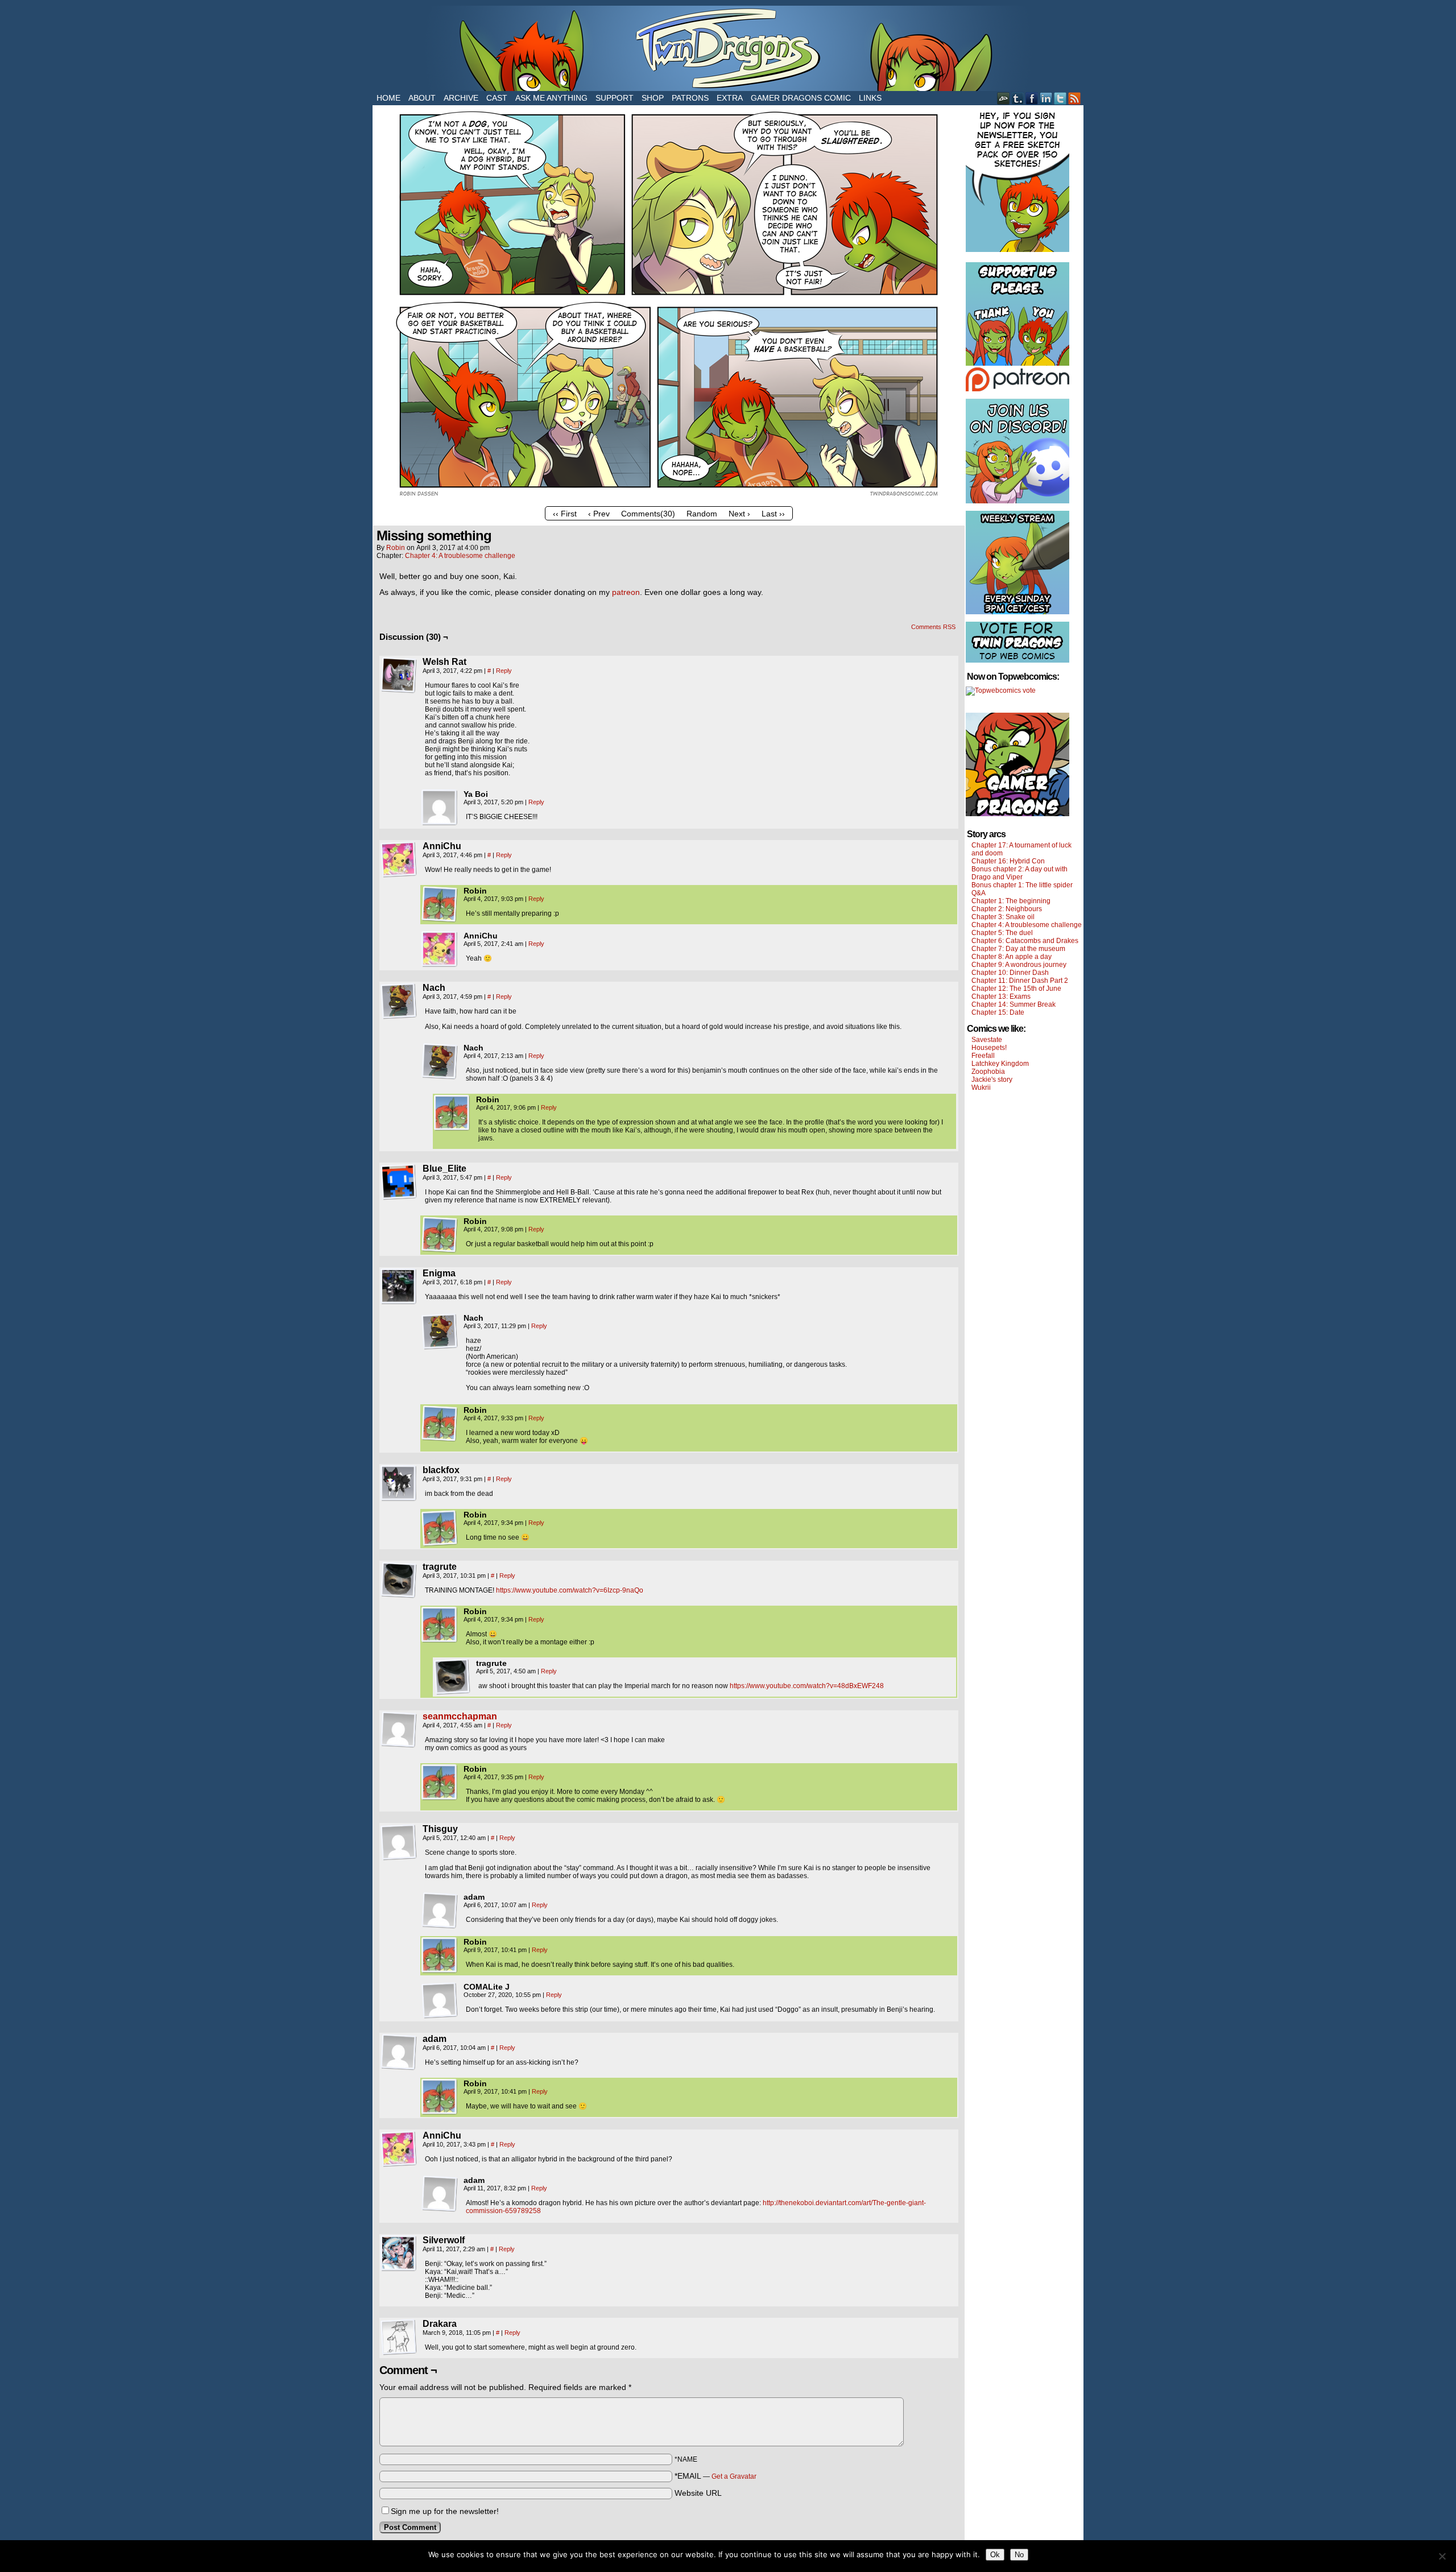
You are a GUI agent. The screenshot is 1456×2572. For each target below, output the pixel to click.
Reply (504, 671)
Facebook (1032, 98)
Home (388, 98)
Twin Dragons (728, 48)
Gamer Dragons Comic (801, 98)
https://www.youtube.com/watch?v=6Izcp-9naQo (570, 1590)
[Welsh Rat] (399, 675)
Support (615, 98)
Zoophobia (988, 1072)
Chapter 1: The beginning (1011, 901)
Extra (730, 98)
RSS (1075, 98)
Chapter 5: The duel (1002, 933)
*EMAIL (715, 2476)
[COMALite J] (440, 2000)
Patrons (690, 98)
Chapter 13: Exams (1001, 996)
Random (702, 514)
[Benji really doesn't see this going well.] (669, 498)
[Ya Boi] (440, 808)
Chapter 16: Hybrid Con (1008, 861)
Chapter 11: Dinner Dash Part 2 (1020, 981)
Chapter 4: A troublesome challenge (460, 556)
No (1019, 2555)
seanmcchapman (460, 1716)
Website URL (698, 2493)
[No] (1442, 2556)
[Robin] (440, 904)
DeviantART (1004, 98)
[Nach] (399, 1001)
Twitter (1060, 98)
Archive (461, 98)
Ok (995, 2555)
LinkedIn (1046, 98)
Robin (396, 548)
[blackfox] (399, 1483)
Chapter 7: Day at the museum (1018, 949)
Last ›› (773, 514)
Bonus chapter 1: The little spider (1022, 885)
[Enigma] (399, 1287)
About (422, 98)
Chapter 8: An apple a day (1012, 957)
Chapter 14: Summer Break (1014, 1004)
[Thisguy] (399, 1842)
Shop (653, 98)
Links (870, 98)
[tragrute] (399, 1580)
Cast (497, 98)
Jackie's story (992, 1080)
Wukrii (981, 1087)
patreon (626, 592)
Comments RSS (933, 627)
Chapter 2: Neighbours (1007, 909)
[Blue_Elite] (399, 1182)
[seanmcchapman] (399, 1745)
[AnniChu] (399, 859)
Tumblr (1018, 98)
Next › (739, 514)
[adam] (440, 1911)
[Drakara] (399, 2337)
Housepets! (989, 1048)
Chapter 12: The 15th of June (1016, 989)
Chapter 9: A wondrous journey (1019, 965)
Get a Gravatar (734, 2476)
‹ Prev (599, 514)
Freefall (983, 1056)
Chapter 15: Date (998, 1012)
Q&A (979, 893)
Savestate (987, 1040)
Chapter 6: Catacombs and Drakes (1025, 941)
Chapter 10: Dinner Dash (1010, 973)
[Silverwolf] (399, 2253)
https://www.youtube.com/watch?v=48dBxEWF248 (807, 1686)
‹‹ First (565, 514)
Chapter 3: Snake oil (1003, 917)
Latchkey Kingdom (1000, 1064)
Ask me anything (551, 98)
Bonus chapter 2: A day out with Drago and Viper (1019, 873)
